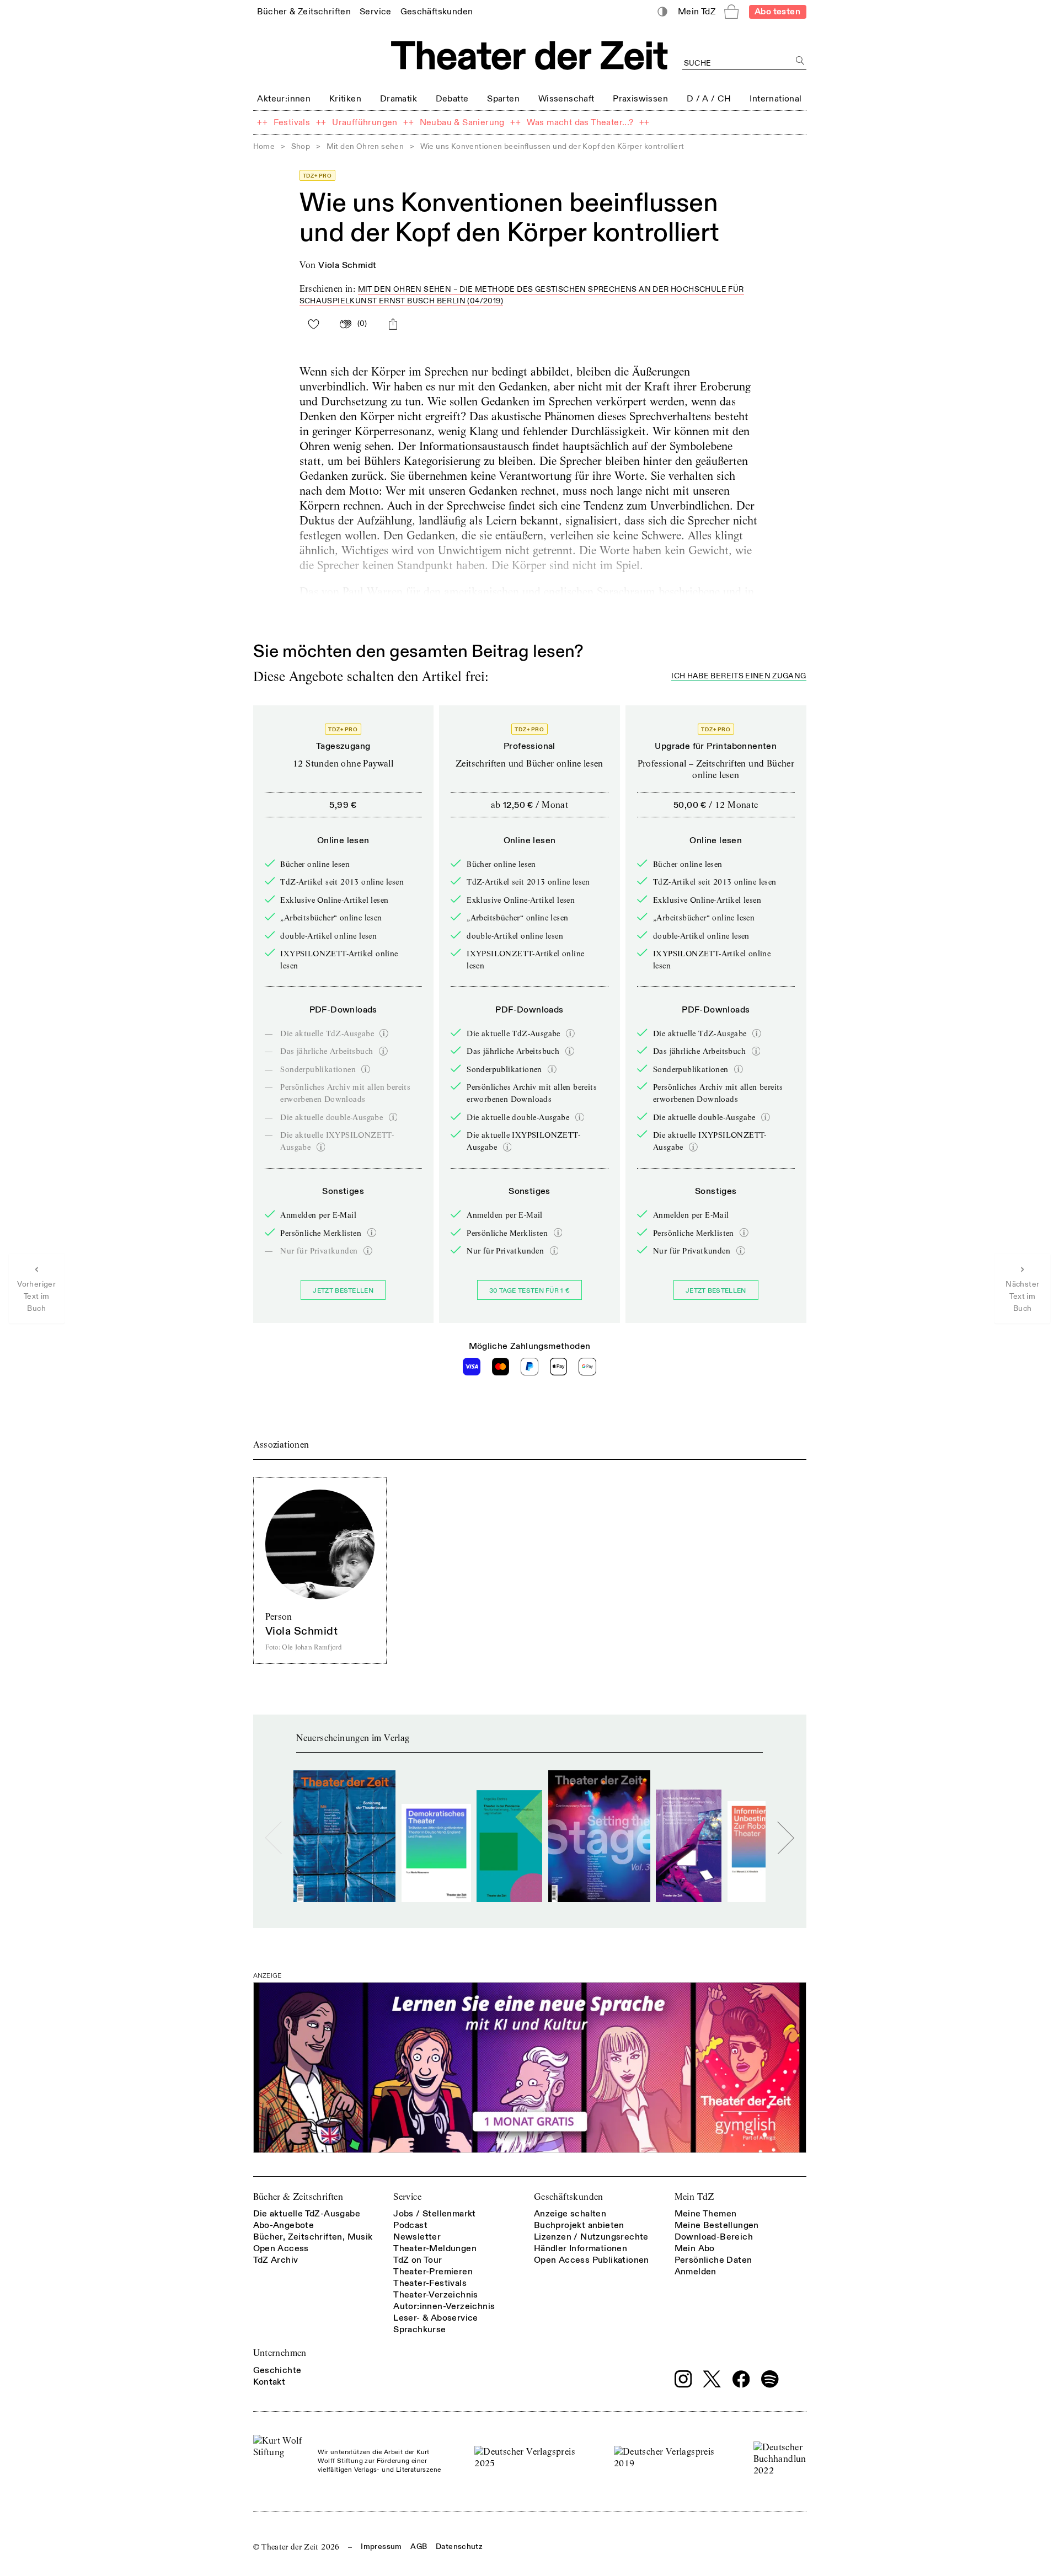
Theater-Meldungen (435, 2248)
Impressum (381, 2546)
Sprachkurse (419, 2329)
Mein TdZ (694, 2197)
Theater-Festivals (430, 2283)
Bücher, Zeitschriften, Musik (313, 2237)
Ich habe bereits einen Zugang (739, 676)
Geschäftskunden (569, 2197)
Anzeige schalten (570, 2214)
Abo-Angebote (284, 2225)
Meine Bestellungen (717, 2225)
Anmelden (696, 2272)
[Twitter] (712, 2379)
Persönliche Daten (713, 2260)
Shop (301, 146)
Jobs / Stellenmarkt (435, 2214)
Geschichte (277, 2370)
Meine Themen (706, 2214)
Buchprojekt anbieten (579, 2225)
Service (407, 2197)
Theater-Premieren (433, 2272)
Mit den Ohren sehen (365, 146)
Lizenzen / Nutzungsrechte (591, 2237)
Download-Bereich (714, 2237)
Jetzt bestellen (343, 1291)
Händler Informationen (581, 2248)
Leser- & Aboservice (436, 2318)
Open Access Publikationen (592, 2260)
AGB (419, 2546)
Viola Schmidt (347, 265)
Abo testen (777, 12)
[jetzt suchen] (801, 61)
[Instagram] (683, 2379)
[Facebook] (741, 2379)
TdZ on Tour (418, 2260)
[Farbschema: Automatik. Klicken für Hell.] (662, 12)
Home (264, 146)
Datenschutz (459, 2546)
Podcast (410, 2225)
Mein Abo (695, 2248)
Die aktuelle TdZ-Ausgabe (307, 2214)
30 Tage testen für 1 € (530, 1291)
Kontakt (269, 2382)
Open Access (281, 2248)
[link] (304, 11)
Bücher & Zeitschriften (298, 2197)
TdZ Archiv (276, 2260)
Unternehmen (280, 2353)
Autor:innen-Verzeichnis (444, 2306)
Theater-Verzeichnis (436, 2295)
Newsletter (417, 2237)
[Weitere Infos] (384, 1033)
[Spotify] (770, 2379)
